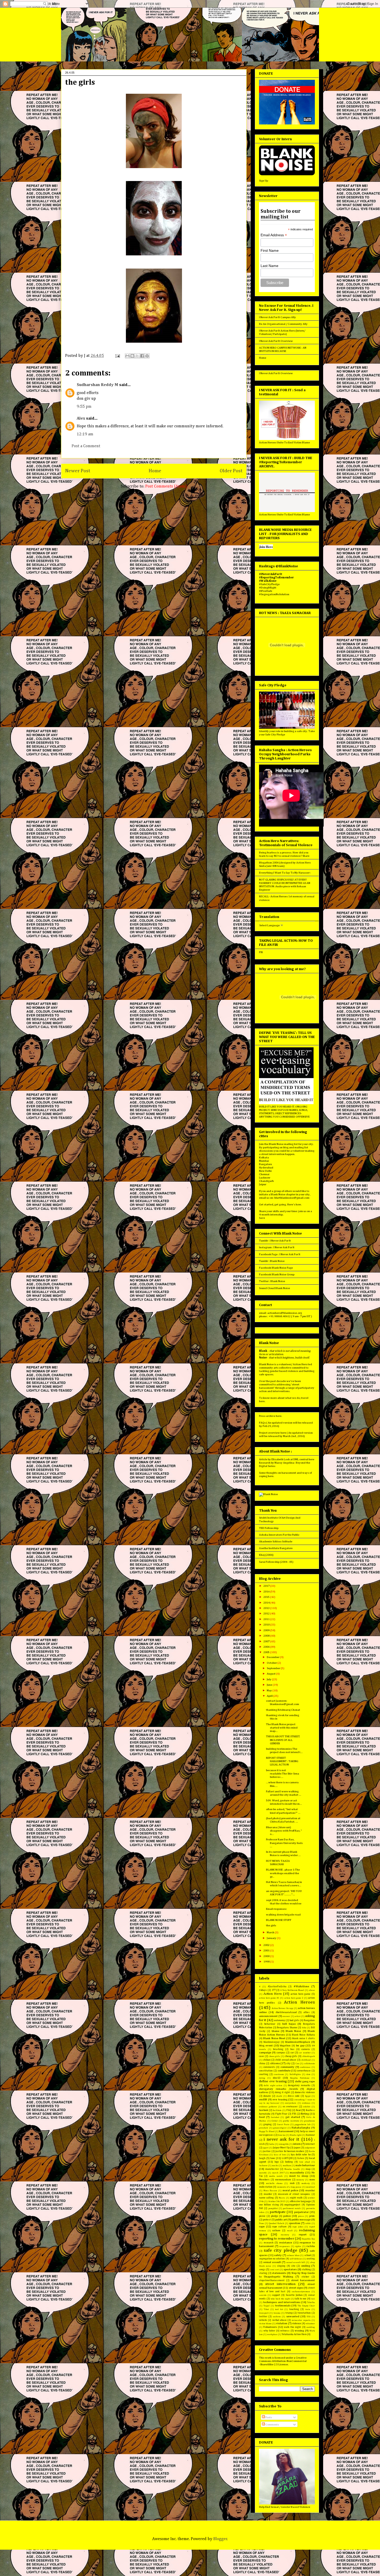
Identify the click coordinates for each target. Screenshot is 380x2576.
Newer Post (78, 471)
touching (294, 2309)
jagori (266, 2148)
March (271, 1932)
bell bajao (289, 2024)
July (269, 1679)
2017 (267, 1586)
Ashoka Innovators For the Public (279, 1535)
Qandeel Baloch (276, 2223)
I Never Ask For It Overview (276, 341)
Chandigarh (266, 1181)
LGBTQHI (287, 2158)
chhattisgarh (309, 2056)
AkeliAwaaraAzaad (286, 2012)
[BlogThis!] (132, 356)
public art (281, 2220)
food (262, 2117)
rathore (276, 2231)
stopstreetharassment (272, 2280)
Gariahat (275, 2117)
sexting (311, 2259)
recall (290, 2231)
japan (297, 2148)
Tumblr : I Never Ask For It (275, 1241)
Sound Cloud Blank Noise (275, 1288)
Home (155, 471)
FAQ (289, 2110)
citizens (275, 2063)
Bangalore (265, 1164)
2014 (267, 1603)
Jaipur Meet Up (281, 2148)
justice (267, 2151)
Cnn (297, 2064)
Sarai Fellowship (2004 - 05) (276, 1562)
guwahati (264, 2128)
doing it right (283, 2092)
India (272, 2144)
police (287, 2216)
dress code (294, 2096)
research (269, 2243)
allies (307, 2012)
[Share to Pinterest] (147, 356)
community (287, 2067)
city (288, 2063)
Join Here (266, 547)
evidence (306, 2103)
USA (309, 2317)
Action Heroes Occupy (282, 2008)
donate (267, 2096)
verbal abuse (279, 2320)
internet (310, 2144)
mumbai (310, 2190)
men (312, 2180)
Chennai (264, 1174)
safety (278, 2255)
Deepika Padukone (300, 2078)
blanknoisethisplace (298, 2042)
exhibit (307, 2107)
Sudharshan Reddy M (97, 385)
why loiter (269, 2331)
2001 (267, 1950)
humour (310, 2135)
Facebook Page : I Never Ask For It (280, 1254)
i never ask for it (281, 2139)
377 (274, 1990)
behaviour (270, 2024)
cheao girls (274, 2056)
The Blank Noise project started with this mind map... (282, 1728)
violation (282, 2323)
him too (282, 2135)
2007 (267, 1641)
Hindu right (296, 2135)
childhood (306, 2060)
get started (293, 2117)
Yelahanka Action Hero (294, 2334)
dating (262, 2078)
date (308, 2074)
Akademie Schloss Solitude (276, 1541)
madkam (287, 2166)
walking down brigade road (283, 1915)
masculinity (297, 2173)
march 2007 (278, 2173)
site (293, 2266)
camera (306, 2049)
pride (312, 2216)
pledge (275, 2216)
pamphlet (273, 2208)
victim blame (265, 2324)
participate (278, 2212)
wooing (299, 2331)
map (308, 2169)
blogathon (285, 2046)
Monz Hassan (270, 2191)
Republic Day (308, 2239)
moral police (290, 2190)
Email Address (274, 235)
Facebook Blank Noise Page (276, 1268)
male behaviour (305, 2165)
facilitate (277, 2110)
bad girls (294, 2020)
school (308, 2255)
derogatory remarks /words (279, 2089)
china (262, 2063)
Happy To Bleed (267, 2131)
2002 (267, 1945)
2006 (267, 1647)
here (262, 1401)
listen (301, 2158)
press (301, 2216)
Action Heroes (299, 2002)
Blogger (220, 2539)
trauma (277, 2313)
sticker (305, 2277)
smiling (306, 2266)
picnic (262, 2216)
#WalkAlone (301, 1986)
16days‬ (263, 1990)
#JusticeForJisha (277, 1986)
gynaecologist (280, 2128)
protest (267, 2220)
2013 (267, 1608)
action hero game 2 (294, 1998)
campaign (265, 2052)
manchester (272, 2169)
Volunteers (270, 2327)
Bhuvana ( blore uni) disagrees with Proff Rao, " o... (284, 1831)
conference (305, 2067)
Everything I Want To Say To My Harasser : (285, 873)
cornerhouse (304, 2071)
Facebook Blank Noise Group (277, 1274)
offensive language (301, 2201)
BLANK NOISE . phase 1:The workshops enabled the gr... (283, 1873)
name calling (266, 2198)
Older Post (231, 471)
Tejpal (267, 2306)
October (272, 1663)
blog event (266, 2045)
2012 (267, 1613)
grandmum (310, 2121)
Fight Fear (281, 2114)
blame (276, 2031)
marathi (263, 2173)
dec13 (277, 2078)
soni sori (275, 2270)
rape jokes (298, 2227)
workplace (272, 2334)
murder (268, 2194)
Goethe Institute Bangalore (276, 1548)
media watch (276, 2176)
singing (281, 2266)
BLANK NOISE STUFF (279, 1920)
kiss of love (280, 2155)
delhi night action (273, 2086)
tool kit (279, 2309)
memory (300, 2180)
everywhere (291, 2103)
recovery (285, 2235)
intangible (284, 2144)
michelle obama (274, 2183)
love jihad (305, 2162)
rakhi (308, 2223)
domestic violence (305, 2092)
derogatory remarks (299, 2085)
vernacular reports (301, 2320)
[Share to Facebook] (142, 356)
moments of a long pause (289, 2187)
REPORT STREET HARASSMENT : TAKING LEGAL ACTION (282, 1761)
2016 (267, 1592)
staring (263, 2273)
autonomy (280, 2020)
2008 (267, 1636)
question (295, 2223)
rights (298, 2246)
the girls (271, 1925)
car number (305, 2053)
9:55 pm (84, 407)
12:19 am (85, 434)
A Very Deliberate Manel (292, 1990)
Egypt (308, 2096)
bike (304, 2028)
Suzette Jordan (294, 2295)
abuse (312, 1990)
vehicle (263, 2320)
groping (268, 2124)
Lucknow (265, 1178)
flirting (305, 2114)
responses (284, 2246)
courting (264, 2074)
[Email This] (127, 356)
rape (262, 2226)
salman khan (293, 2255)
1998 (267, 1962)
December (273, 1657)
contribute (284, 2071)
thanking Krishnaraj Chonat (283, 1710)
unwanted (293, 2316)
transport (264, 2313)
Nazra (282, 2198)
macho (275, 2166)
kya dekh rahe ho (301, 2155)
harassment (286, 2131)
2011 (267, 1619)
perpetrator (301, 2212)
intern (297, 2144)
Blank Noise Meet (274, 2038)
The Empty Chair (306, 2306)
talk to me (301, 2299)
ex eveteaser (290, 2107)
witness (285, 2331)
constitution (266, 2071)
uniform (277, 2317)
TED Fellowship (269, 1528)
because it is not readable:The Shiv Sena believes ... (283, 1774)
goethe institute (291, 2121)
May (270, 1690)
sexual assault (272, 2262)
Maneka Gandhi (292, 2169)
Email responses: (276, 1909)
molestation (266, 2187)
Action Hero (273, 1994)
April (270, 1696)
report (303, 2235)
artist (298, 2016)
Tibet (266, 2309)
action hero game (301, 1994)
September (274, 1668)
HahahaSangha (301, 2128)
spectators (290, 2269)
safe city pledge (280, 2250)
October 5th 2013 (277, 2201)
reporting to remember (277, 2239)
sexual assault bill (296, 2262)
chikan (267, 2060)
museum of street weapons (294, 2194)
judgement (310, 2148)
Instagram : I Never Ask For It (277, 1247)
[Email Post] (117, 356)
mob (292, 2183)
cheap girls (291, 2056)
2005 (267, 1652)
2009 (267, 1630)
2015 (267, 1597)
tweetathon (304, 2313)
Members (264, 2180)
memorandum (283, 2180)
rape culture (279, 2227)
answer (286, 2016)
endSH (263, 2099)
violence (297, 2323)
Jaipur (263, 1184)
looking (289, 2162)
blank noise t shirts (303, 2038)
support (276, 2295)
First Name (270, 250)
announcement (268, 2016)
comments (269, 2067)
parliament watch (292, 2208)
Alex (81, 419)
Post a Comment (86, 446)
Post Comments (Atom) (166, 486)
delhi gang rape (305, 2081)
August (271, 1674)
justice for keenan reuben (290, 2151)
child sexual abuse (286, 2060)
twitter (263, 2316)
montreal (310, 2187)
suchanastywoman (301, 2292)
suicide (263, 2295)
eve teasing (280, 2099)
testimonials (283, 2306)
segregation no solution (272, 2259)
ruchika (311, 2246)
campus (281, 2053)
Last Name (269, 266)
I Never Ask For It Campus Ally (278, 317)
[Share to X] (137, 356)
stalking (306, 2269)
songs (262, 2269)
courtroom (279, 2074)
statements (279, 2273)
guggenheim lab (303, 2125)
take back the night (280, 2299)
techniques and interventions (282, 2302)
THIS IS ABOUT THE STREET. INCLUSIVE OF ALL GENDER (283, 1740)
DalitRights (295, 2074)
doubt (279, 2096)
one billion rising (269, 2205)
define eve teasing (273, 2081)
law (273, 2158)
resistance (286, 2243)
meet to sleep (299, 2176)
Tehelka (311, 2302)
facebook (264, 2110)
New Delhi (265, 1171)
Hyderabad (266, 1168)
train (308, 2309)
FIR (261, 952)
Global (275, 2121)
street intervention (280, 2284)
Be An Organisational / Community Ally (283, 324)
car (292, 2053)
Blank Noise (293, 2031)
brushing (278, 2049)
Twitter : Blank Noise (272, 1281)
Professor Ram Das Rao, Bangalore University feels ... (284, 1843)
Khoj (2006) (266, 1555)
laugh (262, 2158)
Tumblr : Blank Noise (272, 1261)
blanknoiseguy (272, 2042)
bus (292, 2049)
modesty (306, 2183)
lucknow (263, 2166)
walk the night (292, 2327)
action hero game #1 (269, 1998)
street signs (296, 2288)
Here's (291, 1204)
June (270, 1685)
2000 (267, 1956)
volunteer (310, 2324)
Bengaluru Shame (287, 2028)
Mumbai (264, 1161)
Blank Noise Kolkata (303, 2035)
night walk (296, 2198)
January (272, 1938)
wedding (311, 2327)
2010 (267, 1625)
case (261, 2056)
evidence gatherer (268, 2107)
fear (298, 2110)
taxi (313, 2299)
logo (277, 2162)
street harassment (303, 2280)
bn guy (300, 2045)
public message (301, 2220)
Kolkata (264, 1157)
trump (289, 2313)
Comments (272, 2425)
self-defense (296, 2259)
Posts (268, 2417)
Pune (261, 2223)
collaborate (309, 2064)
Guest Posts (283, 2125)
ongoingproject (292, 2205)
